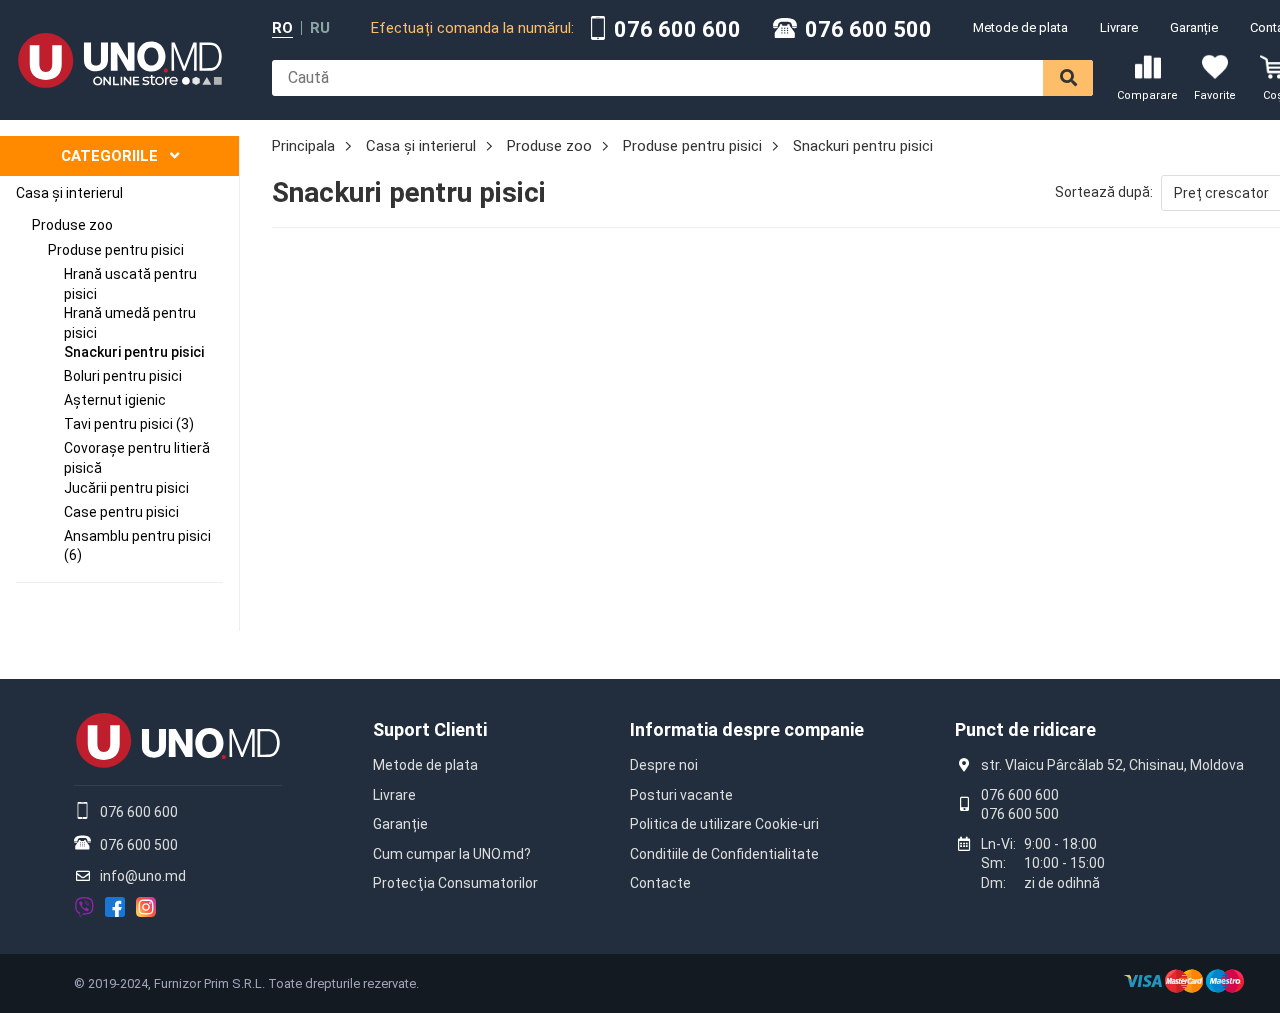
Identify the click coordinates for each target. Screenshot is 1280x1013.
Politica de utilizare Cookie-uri (724, 824)
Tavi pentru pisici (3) (129, 424)
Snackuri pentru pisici (134, 352)
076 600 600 (677, 30)
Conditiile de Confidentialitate (724, 854)
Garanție (1194, 27)
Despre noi (664, 765)
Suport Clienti (430, 729)
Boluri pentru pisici (123, 376)
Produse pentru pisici (116, 250)
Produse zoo (72, 225)
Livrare (1119, 27)
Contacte (660, 883)
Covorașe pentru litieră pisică (137, 458)
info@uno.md (143, 876)
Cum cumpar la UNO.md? (452, 854)
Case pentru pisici (121, 512)
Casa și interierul (69, 193)
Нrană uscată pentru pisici (130, 284)
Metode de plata (1020, 27)
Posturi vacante (681, 795)
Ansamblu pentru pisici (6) (137, 546)
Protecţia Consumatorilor (455, 883)
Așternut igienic (115, 400)
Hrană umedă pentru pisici (130, 323)
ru (320, 28)
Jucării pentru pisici (126, 488)
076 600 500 (868, 30)
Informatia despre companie (747, 729)
